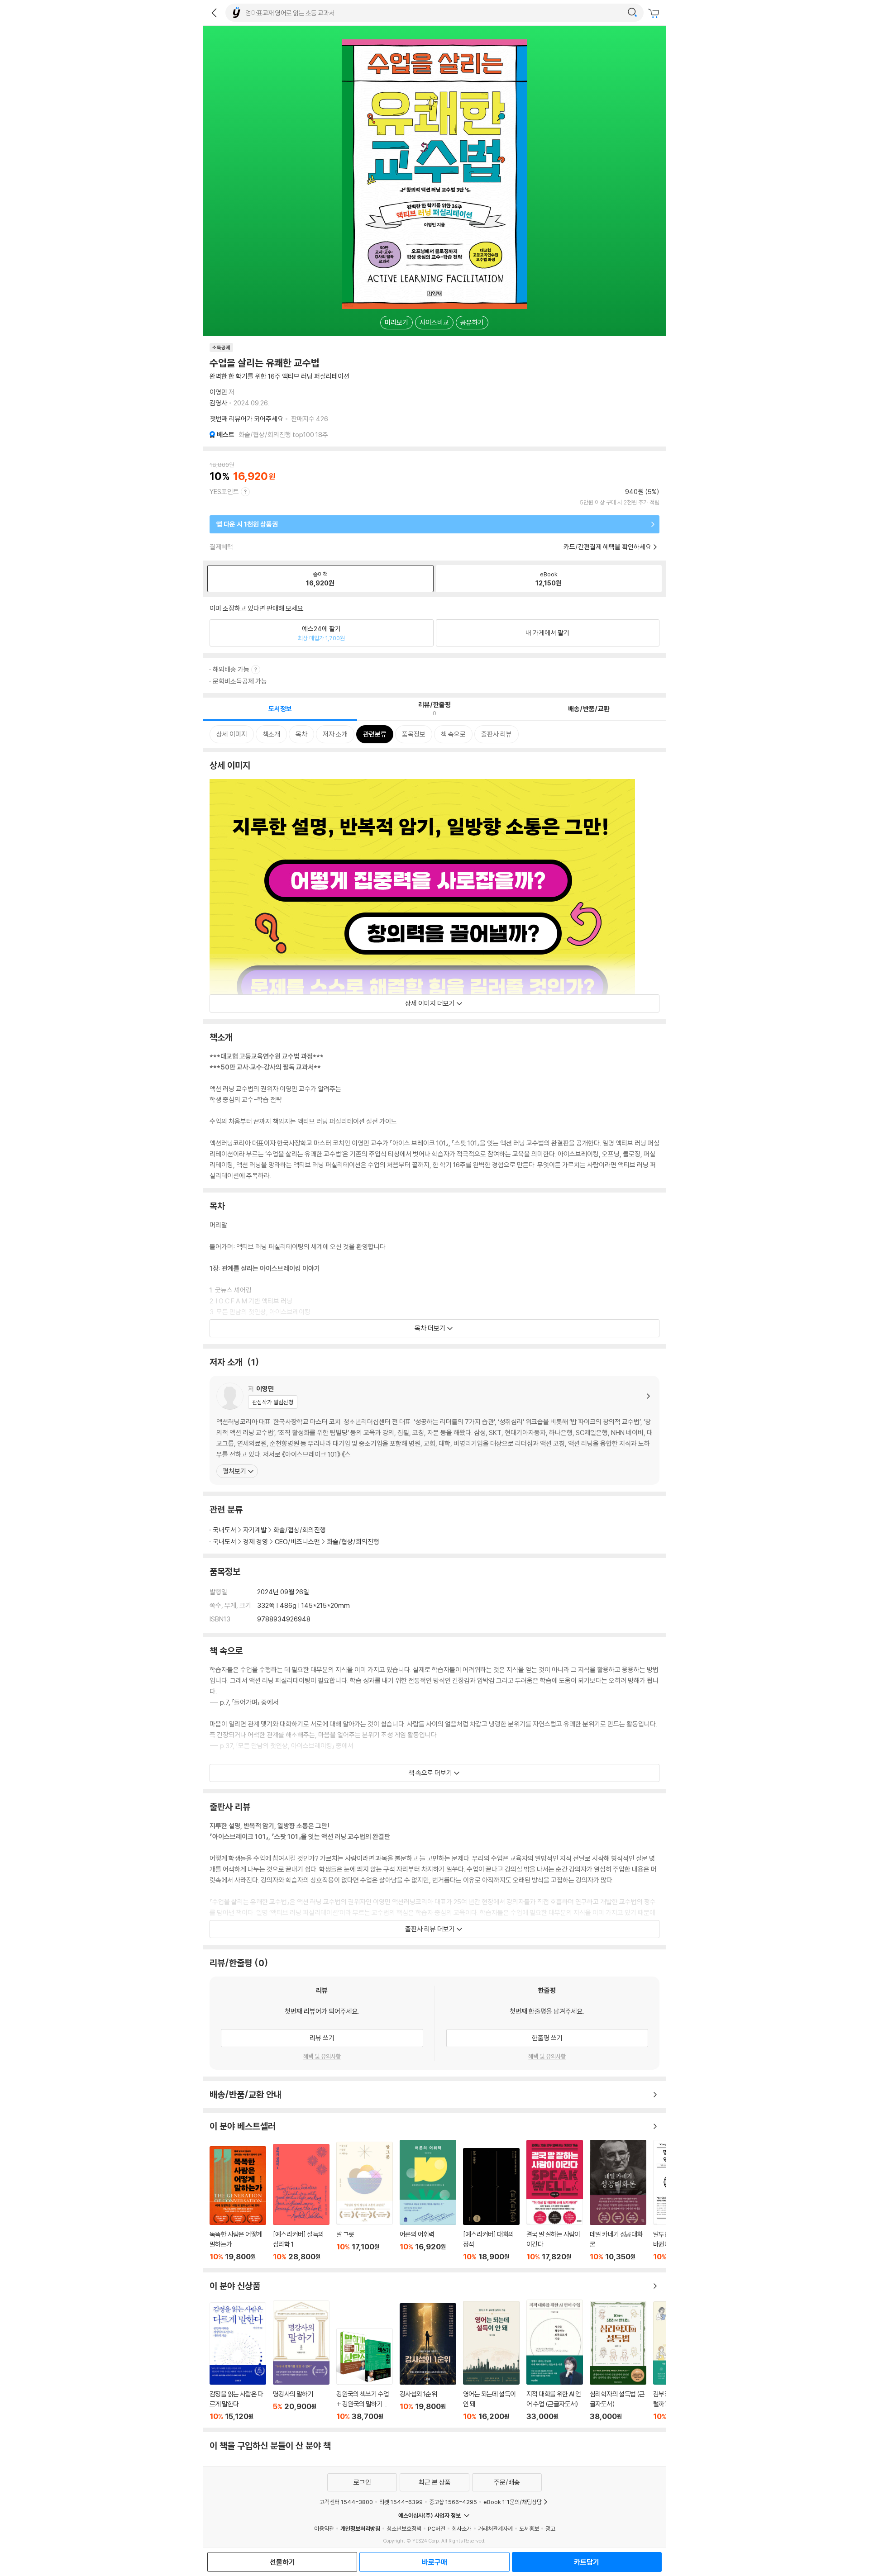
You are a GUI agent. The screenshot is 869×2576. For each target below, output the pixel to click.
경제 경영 (255, 1542)
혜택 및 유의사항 (322, 2056)
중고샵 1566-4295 (453, 2502)
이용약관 (324, 2528)
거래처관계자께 (495, 2528)
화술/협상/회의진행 (300, 1530)
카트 (655, 14)
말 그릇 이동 (365, 2201)
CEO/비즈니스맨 (297, 1542)
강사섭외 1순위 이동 (428, 2362)
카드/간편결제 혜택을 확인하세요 (607, 547)
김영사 (218, 403)
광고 (550, 2528)
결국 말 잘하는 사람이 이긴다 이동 (555, 2201)
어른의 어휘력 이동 (428, 2201)
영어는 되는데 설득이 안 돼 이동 (491, 2361)
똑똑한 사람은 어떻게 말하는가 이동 (238, 2204)
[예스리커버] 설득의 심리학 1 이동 (301, 2203)
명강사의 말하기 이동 (301, 2361)
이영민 (218, 392)
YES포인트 (224, 492)
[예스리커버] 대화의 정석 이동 (491, 2205)
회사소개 (462, 2528)
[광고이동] (632, 13)
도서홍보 (529, 2528)
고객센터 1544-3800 (346, 2502)
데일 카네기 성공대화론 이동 (618, 2201)
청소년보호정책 (404, 2528)
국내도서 (224, 1530)
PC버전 (437, 2528)
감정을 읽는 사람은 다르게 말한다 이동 (238, 2362)
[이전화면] (214, 13)
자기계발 (255, 1530)
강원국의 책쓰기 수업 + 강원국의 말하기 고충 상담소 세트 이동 (365, 2374)
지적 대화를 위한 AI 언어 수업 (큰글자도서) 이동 (555, 2360)
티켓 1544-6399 (401, 2502)
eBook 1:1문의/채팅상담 (513, 2502)
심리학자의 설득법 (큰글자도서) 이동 (618, 2361)
